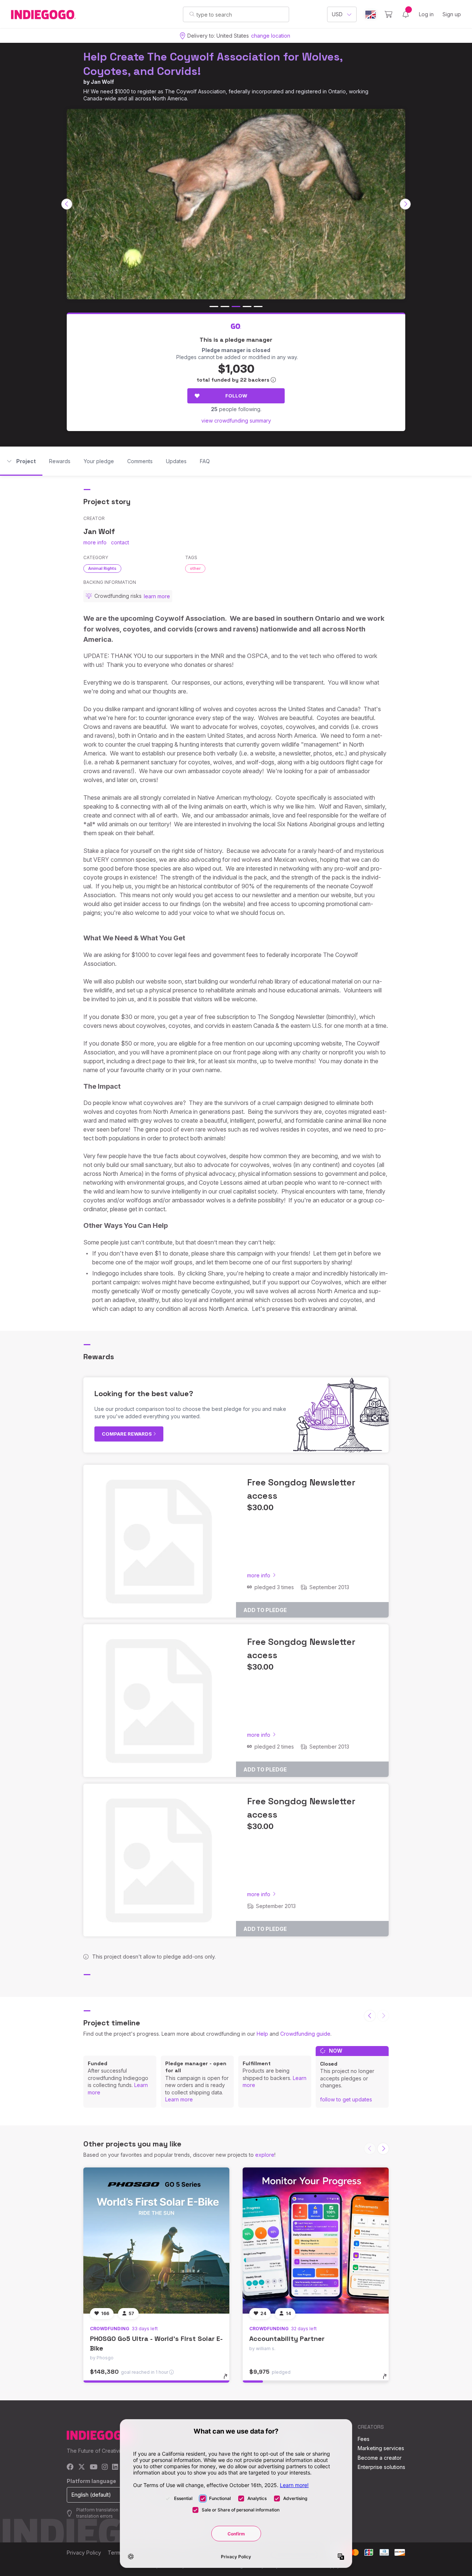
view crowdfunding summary (236, 421)
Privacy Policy (84, 2553)
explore (265, 2155)
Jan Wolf (102, 82)
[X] (82, 2467)
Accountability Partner (287, 2339)
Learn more (179, 2099)
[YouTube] (93, 2467)
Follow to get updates (346, 2099)
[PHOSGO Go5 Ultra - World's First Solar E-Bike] (156, 2241)
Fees (364, 2439)
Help (262, 2034)
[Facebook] (70, 2467)
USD (337, 14)
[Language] (371, 15)
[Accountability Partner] (316, 2241)
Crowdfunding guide (305, 2034)
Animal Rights (102, 568)
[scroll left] (67, 204)
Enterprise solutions (381, 2467)
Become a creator (380, 2458)
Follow (236, 396)
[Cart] (388, 14)
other (195, 568)
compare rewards (127, 1434)
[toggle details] (229, 2380)
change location (271, 36)
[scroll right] (405, 204)
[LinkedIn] (115, 2467)
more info (95, 542)
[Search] (192, 14)
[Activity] (406, 14)
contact (120, 542)
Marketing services (381, 2448)
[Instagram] (105, 2467)
